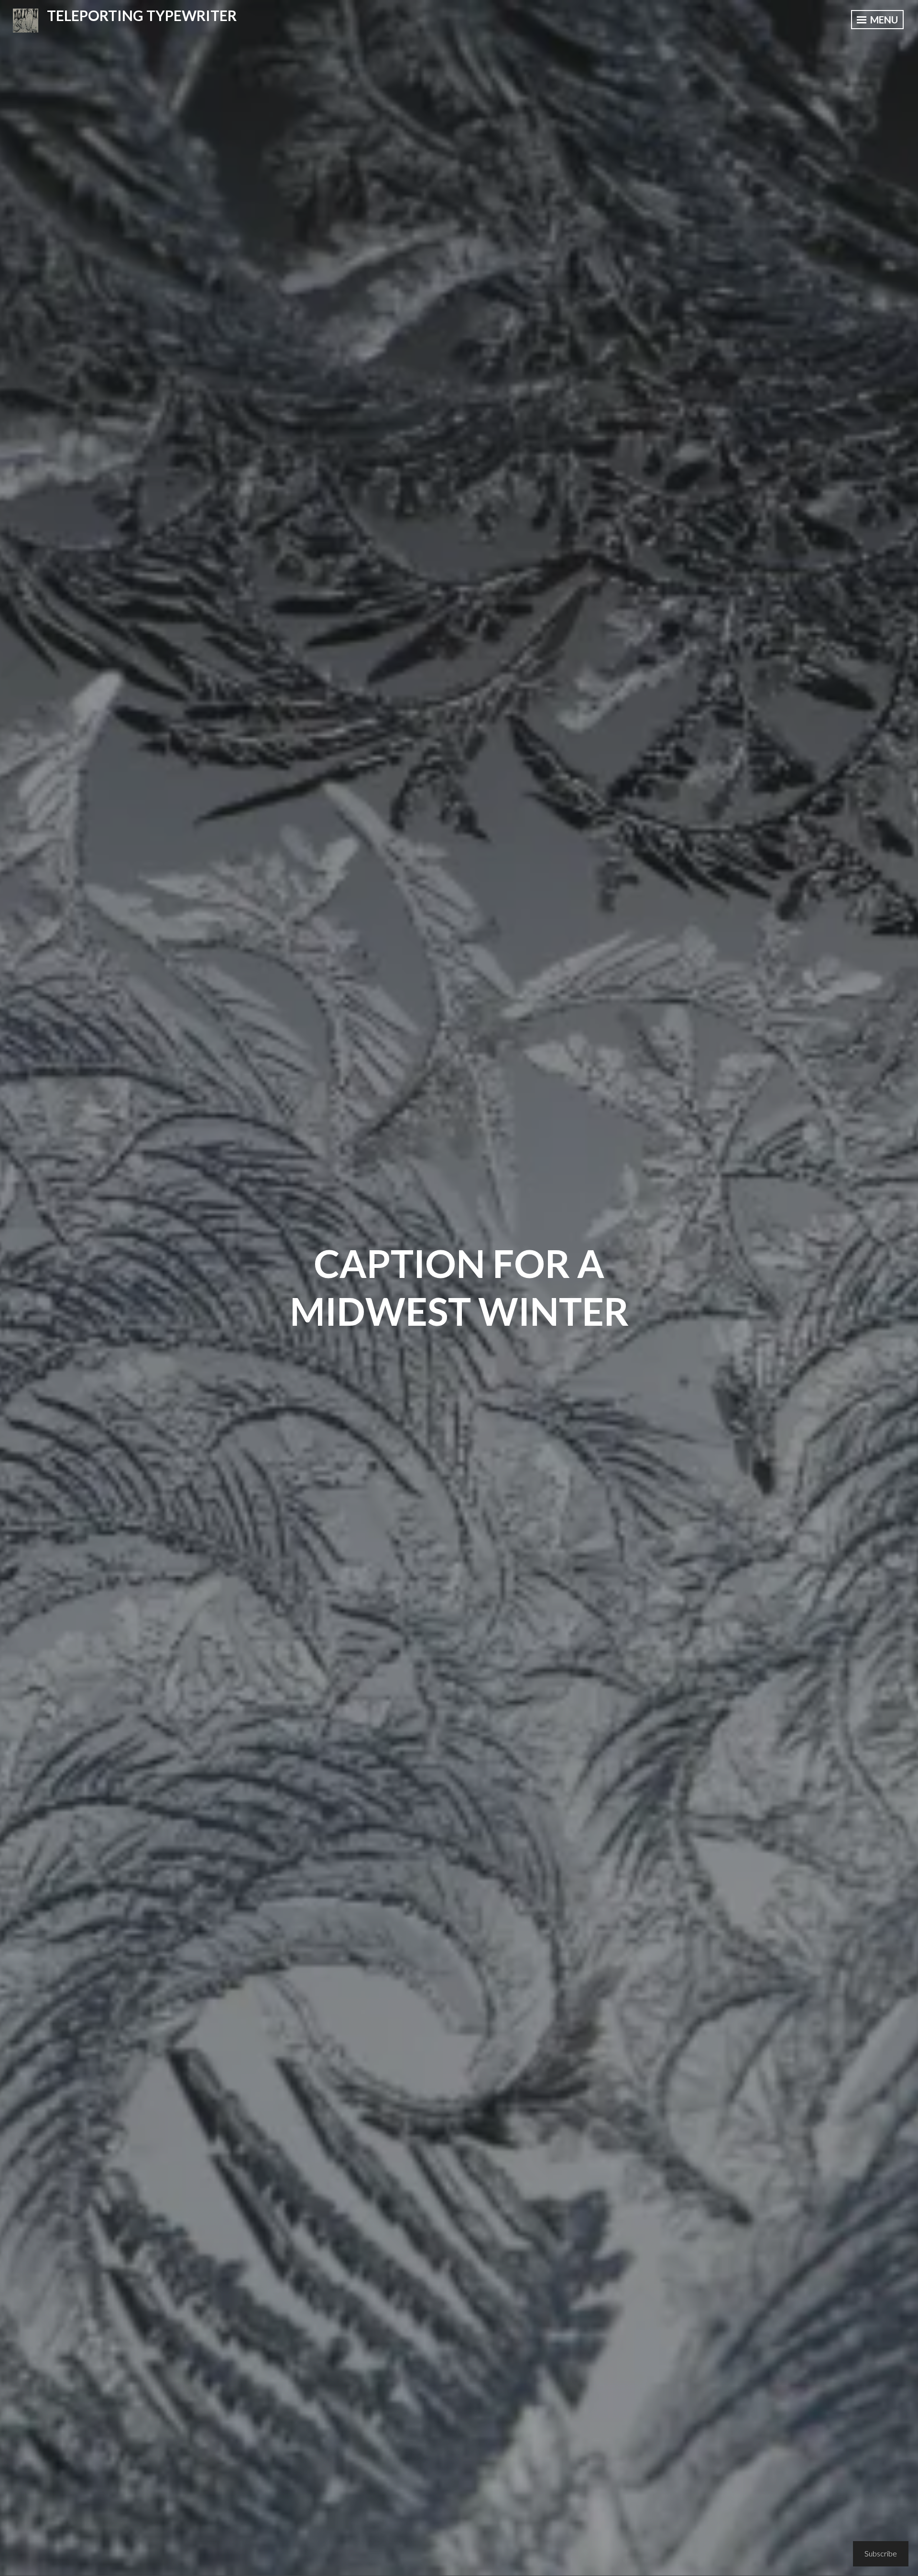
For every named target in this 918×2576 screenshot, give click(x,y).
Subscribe (881, 2553)
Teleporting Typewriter (142, 15)
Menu (883, 20)
